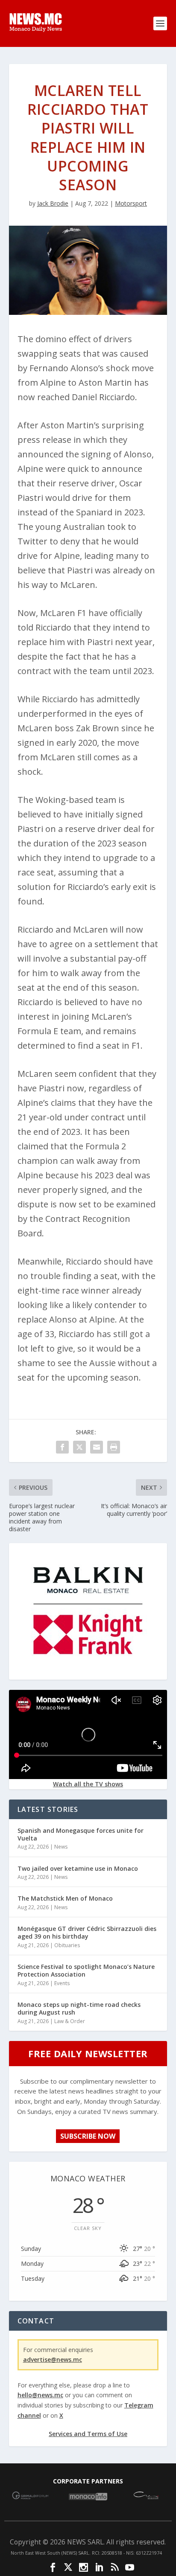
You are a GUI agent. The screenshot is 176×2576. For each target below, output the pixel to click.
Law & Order (70, 2021)
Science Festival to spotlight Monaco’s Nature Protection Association (86, 1970)
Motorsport (131, 203)
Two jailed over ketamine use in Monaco (78, 1868)
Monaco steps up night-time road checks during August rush (79, 2008)
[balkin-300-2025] (88, 1673)
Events (62, 1983)
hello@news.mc (40, 2395)
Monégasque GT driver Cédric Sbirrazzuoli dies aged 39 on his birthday (87, 1932)
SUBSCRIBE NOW (88, 2136)
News (61, 1847)
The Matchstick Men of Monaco (65, 1898)
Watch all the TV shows (88, 1784)
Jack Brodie (53, 203)
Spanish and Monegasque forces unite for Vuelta (81, 1834)
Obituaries (67, 1945)
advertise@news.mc (53, 2359)
